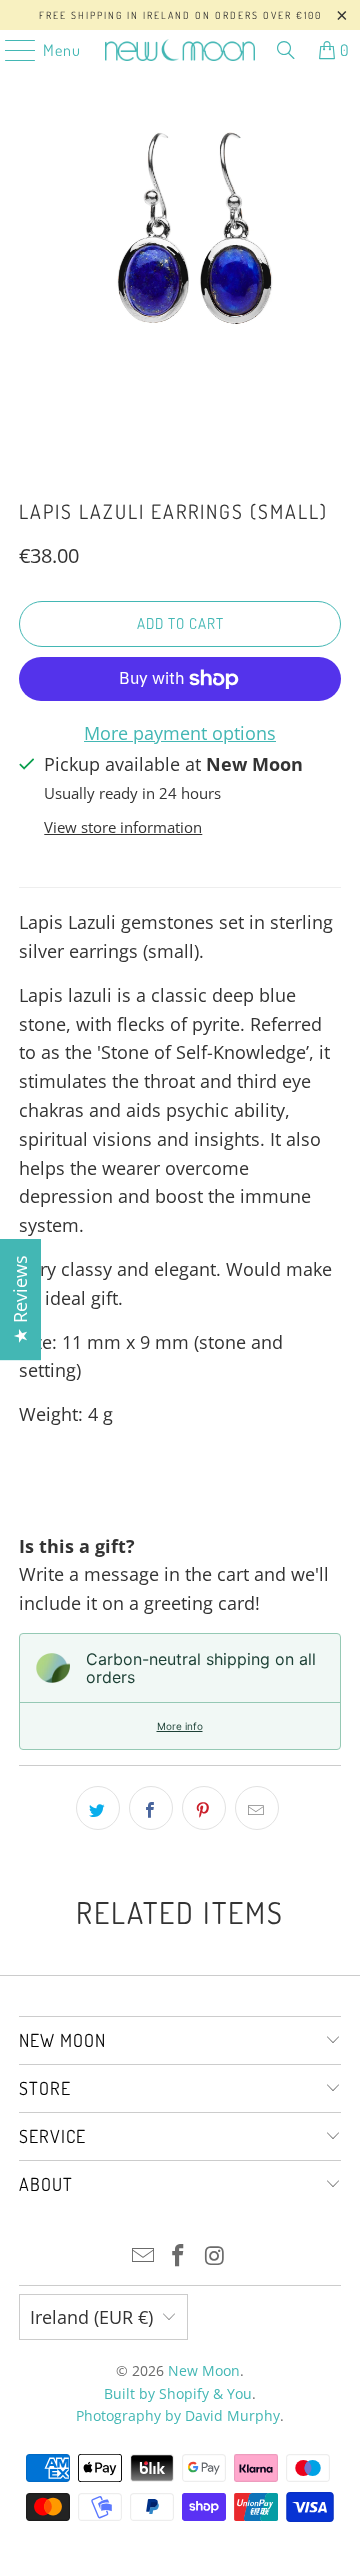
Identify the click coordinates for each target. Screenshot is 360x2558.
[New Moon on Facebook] (179, 2256)
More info (180, 1726)
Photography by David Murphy (178, 2415)
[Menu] (10, 50)
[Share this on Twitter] (98, 1808)
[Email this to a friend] (257, 1808)
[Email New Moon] (143, 2256)
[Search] (286, 50)
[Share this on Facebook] (151, 1808)
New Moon (204, 2370)
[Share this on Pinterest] (204, 1808)
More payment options (180, 733)
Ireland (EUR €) (91, 2317)
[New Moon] (180, 50)
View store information (123, 827)
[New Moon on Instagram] (215, 2256)
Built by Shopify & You (178, 2393)
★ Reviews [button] (20, 1299)
